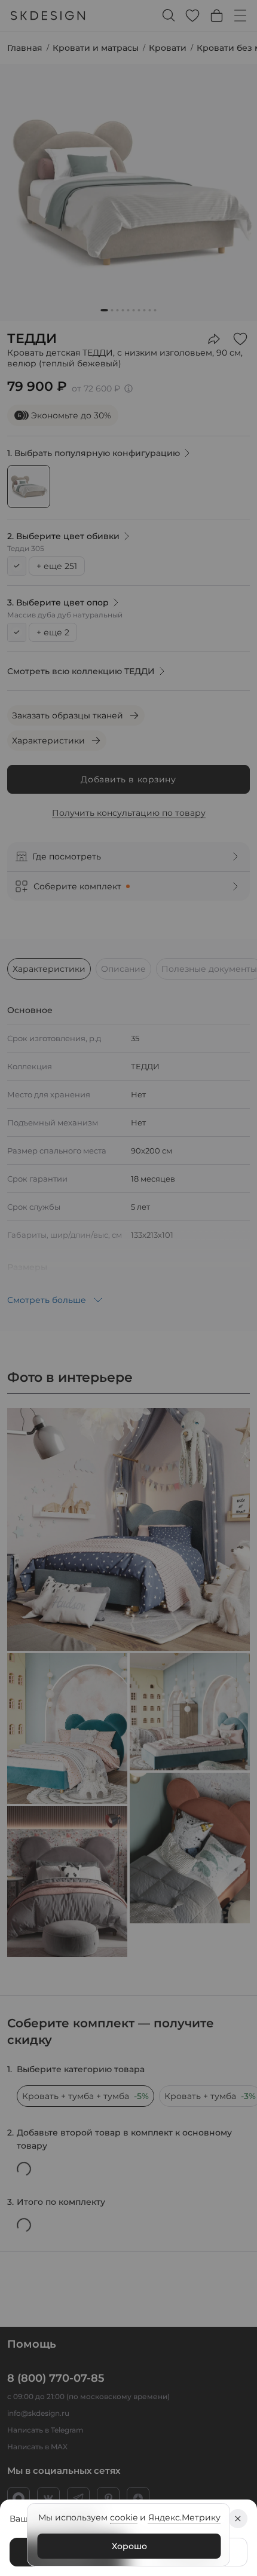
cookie (124, 2517)
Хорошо (129, 2546)
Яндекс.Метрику (184, 2517)
